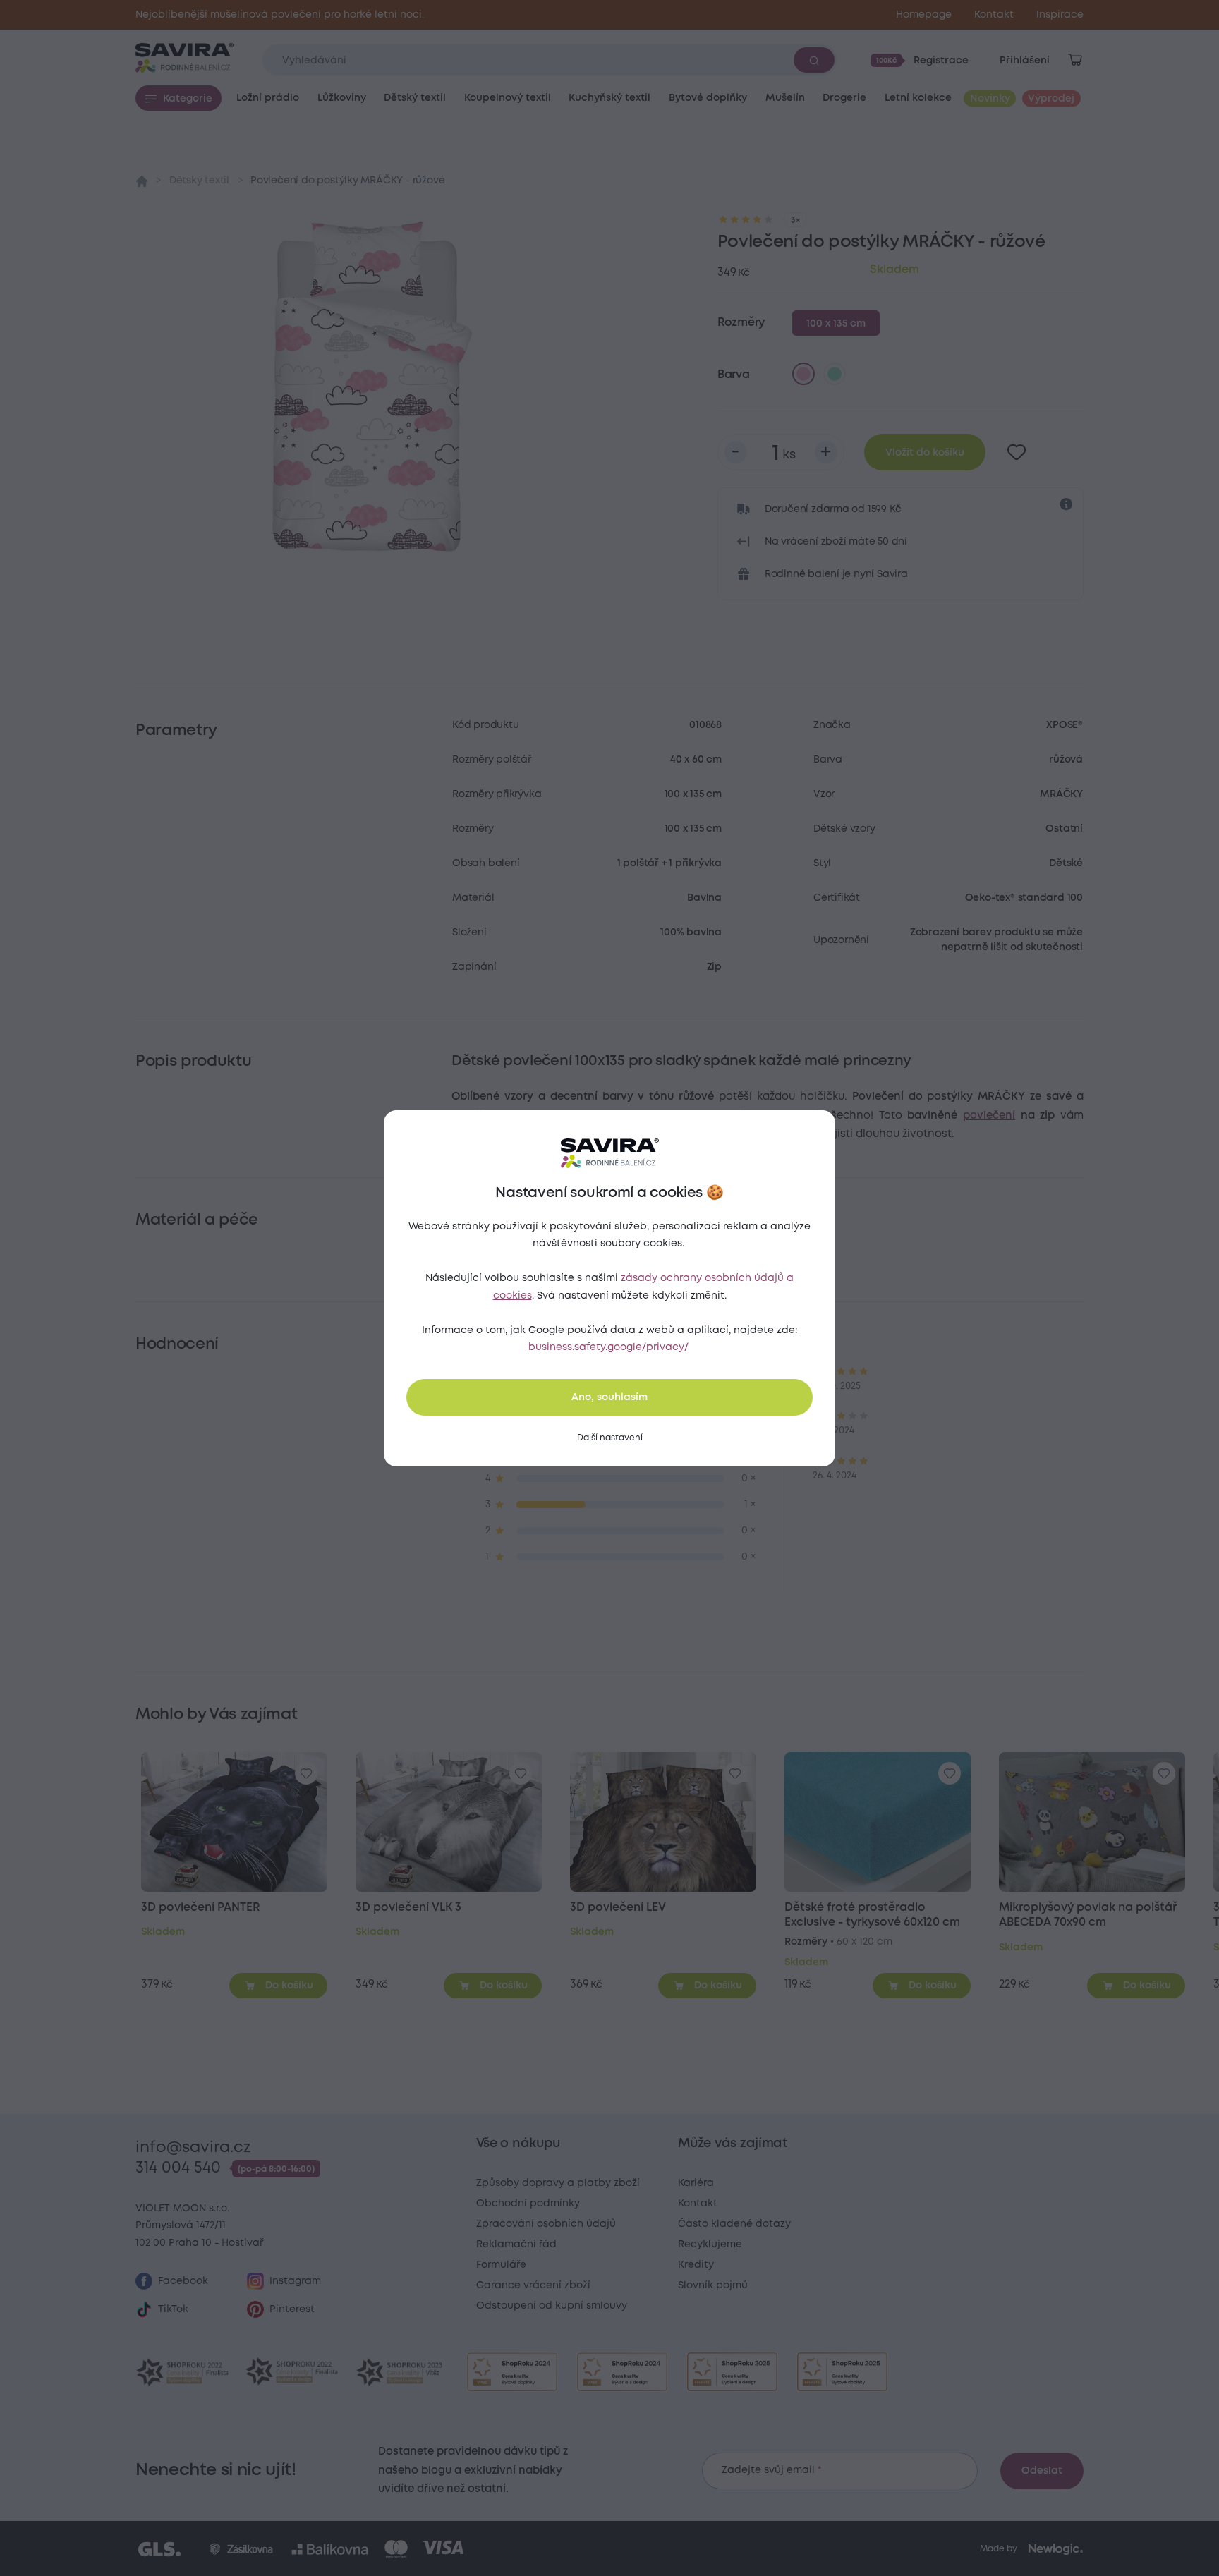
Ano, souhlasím (609, 1397)
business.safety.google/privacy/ (608, 1347)
